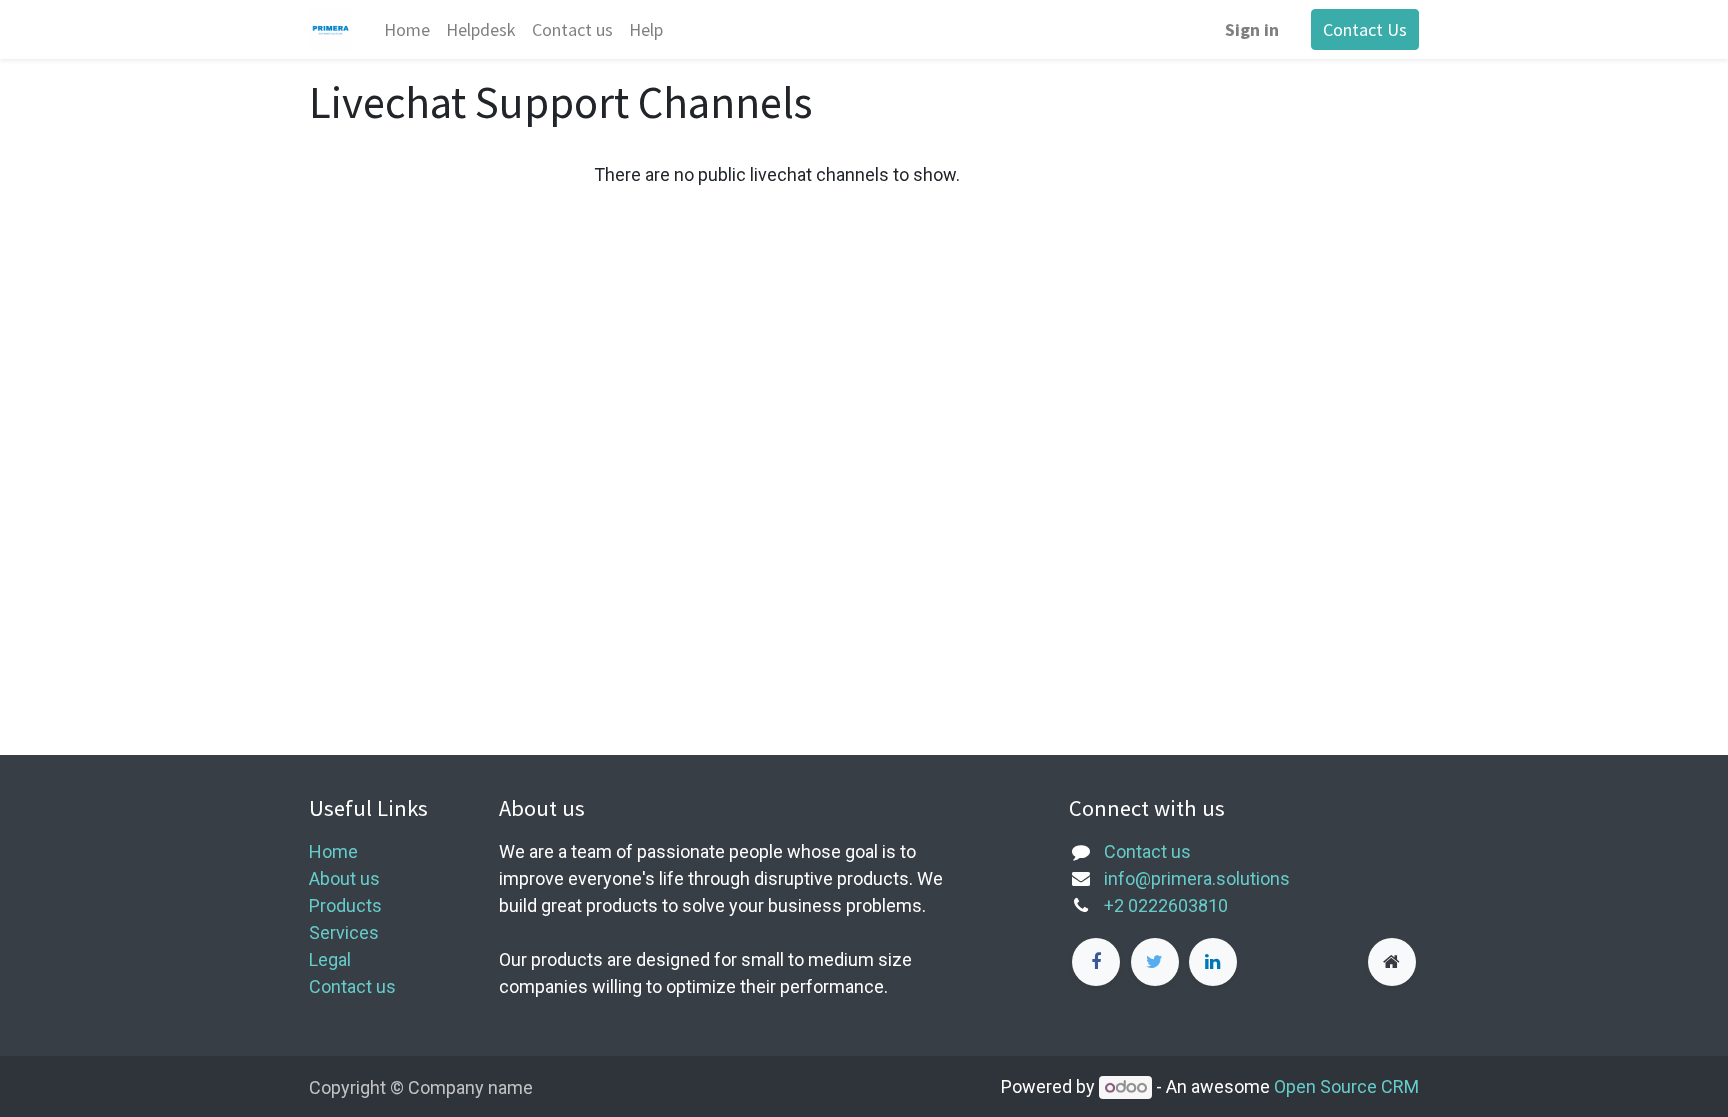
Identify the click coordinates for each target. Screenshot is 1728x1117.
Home (333, 851)
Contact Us (1365, 29)
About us (344, 878)
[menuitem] (407, 29)
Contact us (352, 986)
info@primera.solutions (1197, 878)
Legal (330, 959)
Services (344, 932)
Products (345, 905)
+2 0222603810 (1166, 905)
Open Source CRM (1346, 1086)
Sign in (1252, 29)
